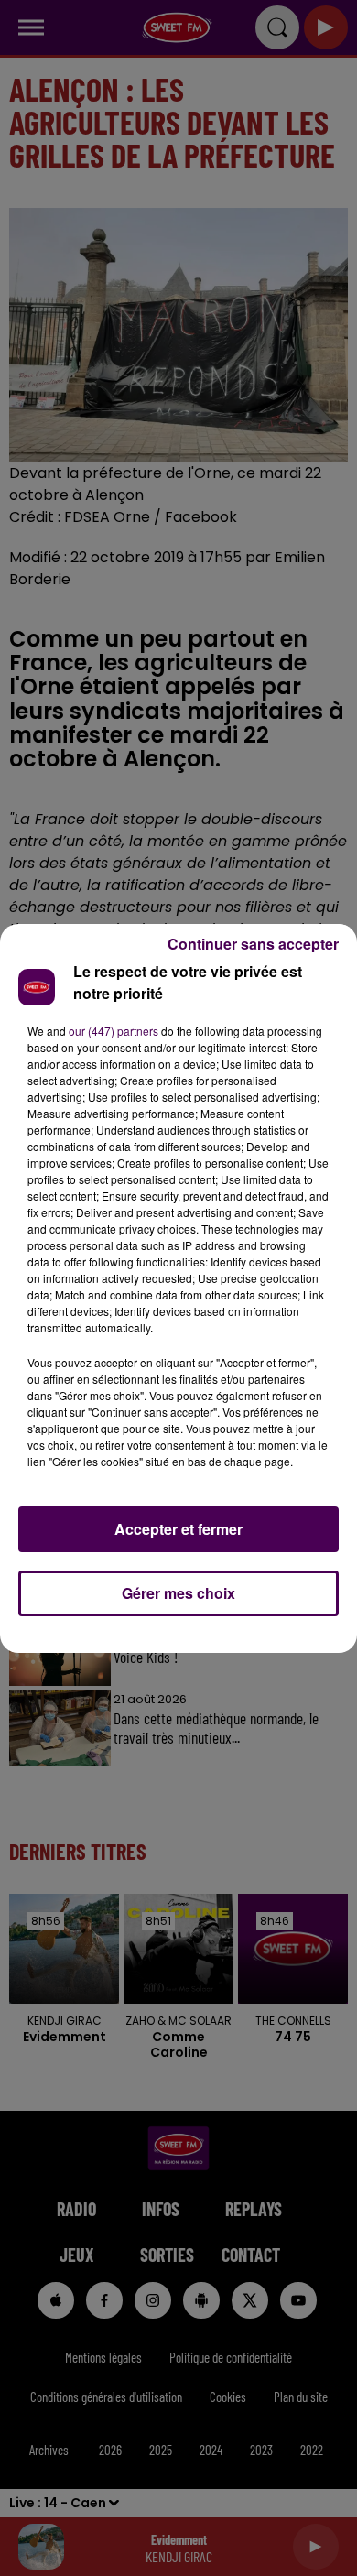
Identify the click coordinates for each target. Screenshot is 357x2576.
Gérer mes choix (178, 1593)
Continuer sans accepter (253, 944)
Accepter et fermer (178, 1529)
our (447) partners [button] (114, 1031)
